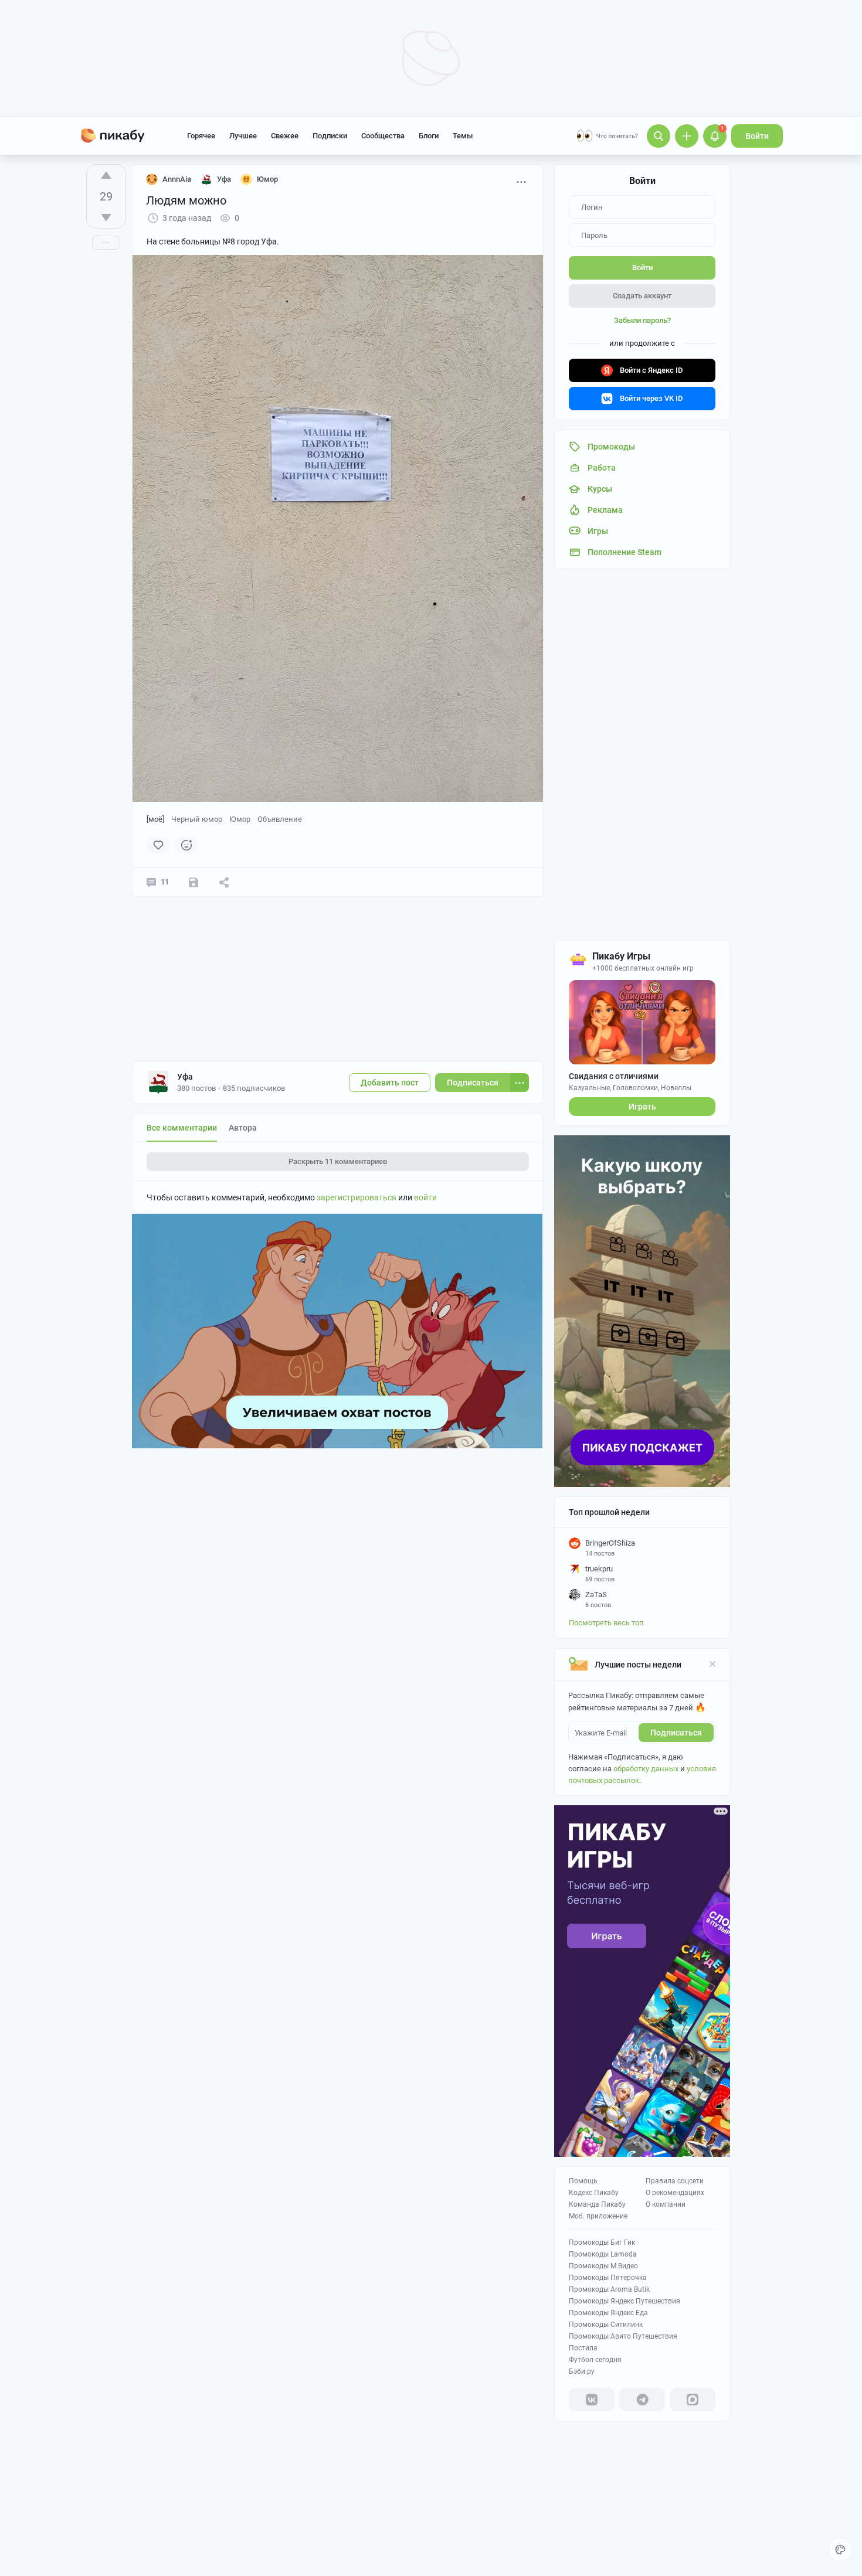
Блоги (429, 136)
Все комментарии (182, 1128)
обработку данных (646, 1769)
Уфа (185, 1077)
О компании (666, 2204)
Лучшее (243, 136)
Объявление (280, 819)
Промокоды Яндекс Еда (608, 2313)
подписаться (676, 1733)
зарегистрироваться (357, 1197)
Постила (583, 2348)
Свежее (285, 136)
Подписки (330, 136)
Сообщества (383, 136)
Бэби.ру (582, 2371)
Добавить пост (390, 1083)
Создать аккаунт (642, 296)
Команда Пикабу (597, 2204)
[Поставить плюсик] (106, 175)
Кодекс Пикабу (594, 2193)
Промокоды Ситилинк (606, 2325)
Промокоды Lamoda (603, 2254)
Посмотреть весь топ (606, 1623)
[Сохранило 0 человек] (194, 882)
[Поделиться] (224, 882)
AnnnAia (177, 179)
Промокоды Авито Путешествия (623, 2336)
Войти (757, 136)
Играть (642, 1107)
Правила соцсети (675, 2181)
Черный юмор (197, 819)
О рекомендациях (675, 2193)
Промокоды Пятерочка (608, 2278)
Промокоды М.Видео (603, 2266)
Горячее (201, 136)
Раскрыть (338, 1161)
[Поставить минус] (106, 217)
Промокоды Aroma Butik (609, 2289)
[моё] (155, 819)
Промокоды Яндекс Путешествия (625, 2301)
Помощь (583, 2181)
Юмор (240, 819)
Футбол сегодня (595, 2360)
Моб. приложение (598, 2216)
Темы (463, 136)
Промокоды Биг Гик (602, 2242)
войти (425, 1197)
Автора (243, 1128)
